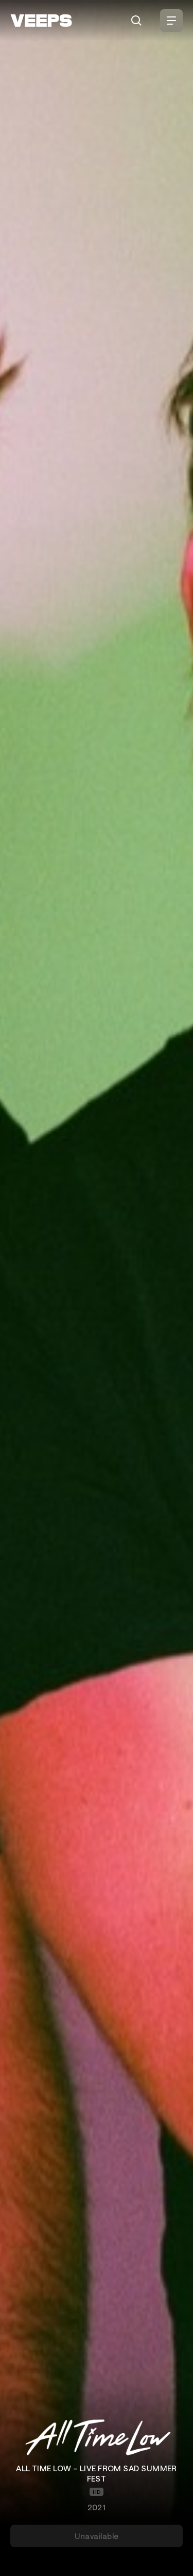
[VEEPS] (41, 21)
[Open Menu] (171, 21)
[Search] (136, 21)
